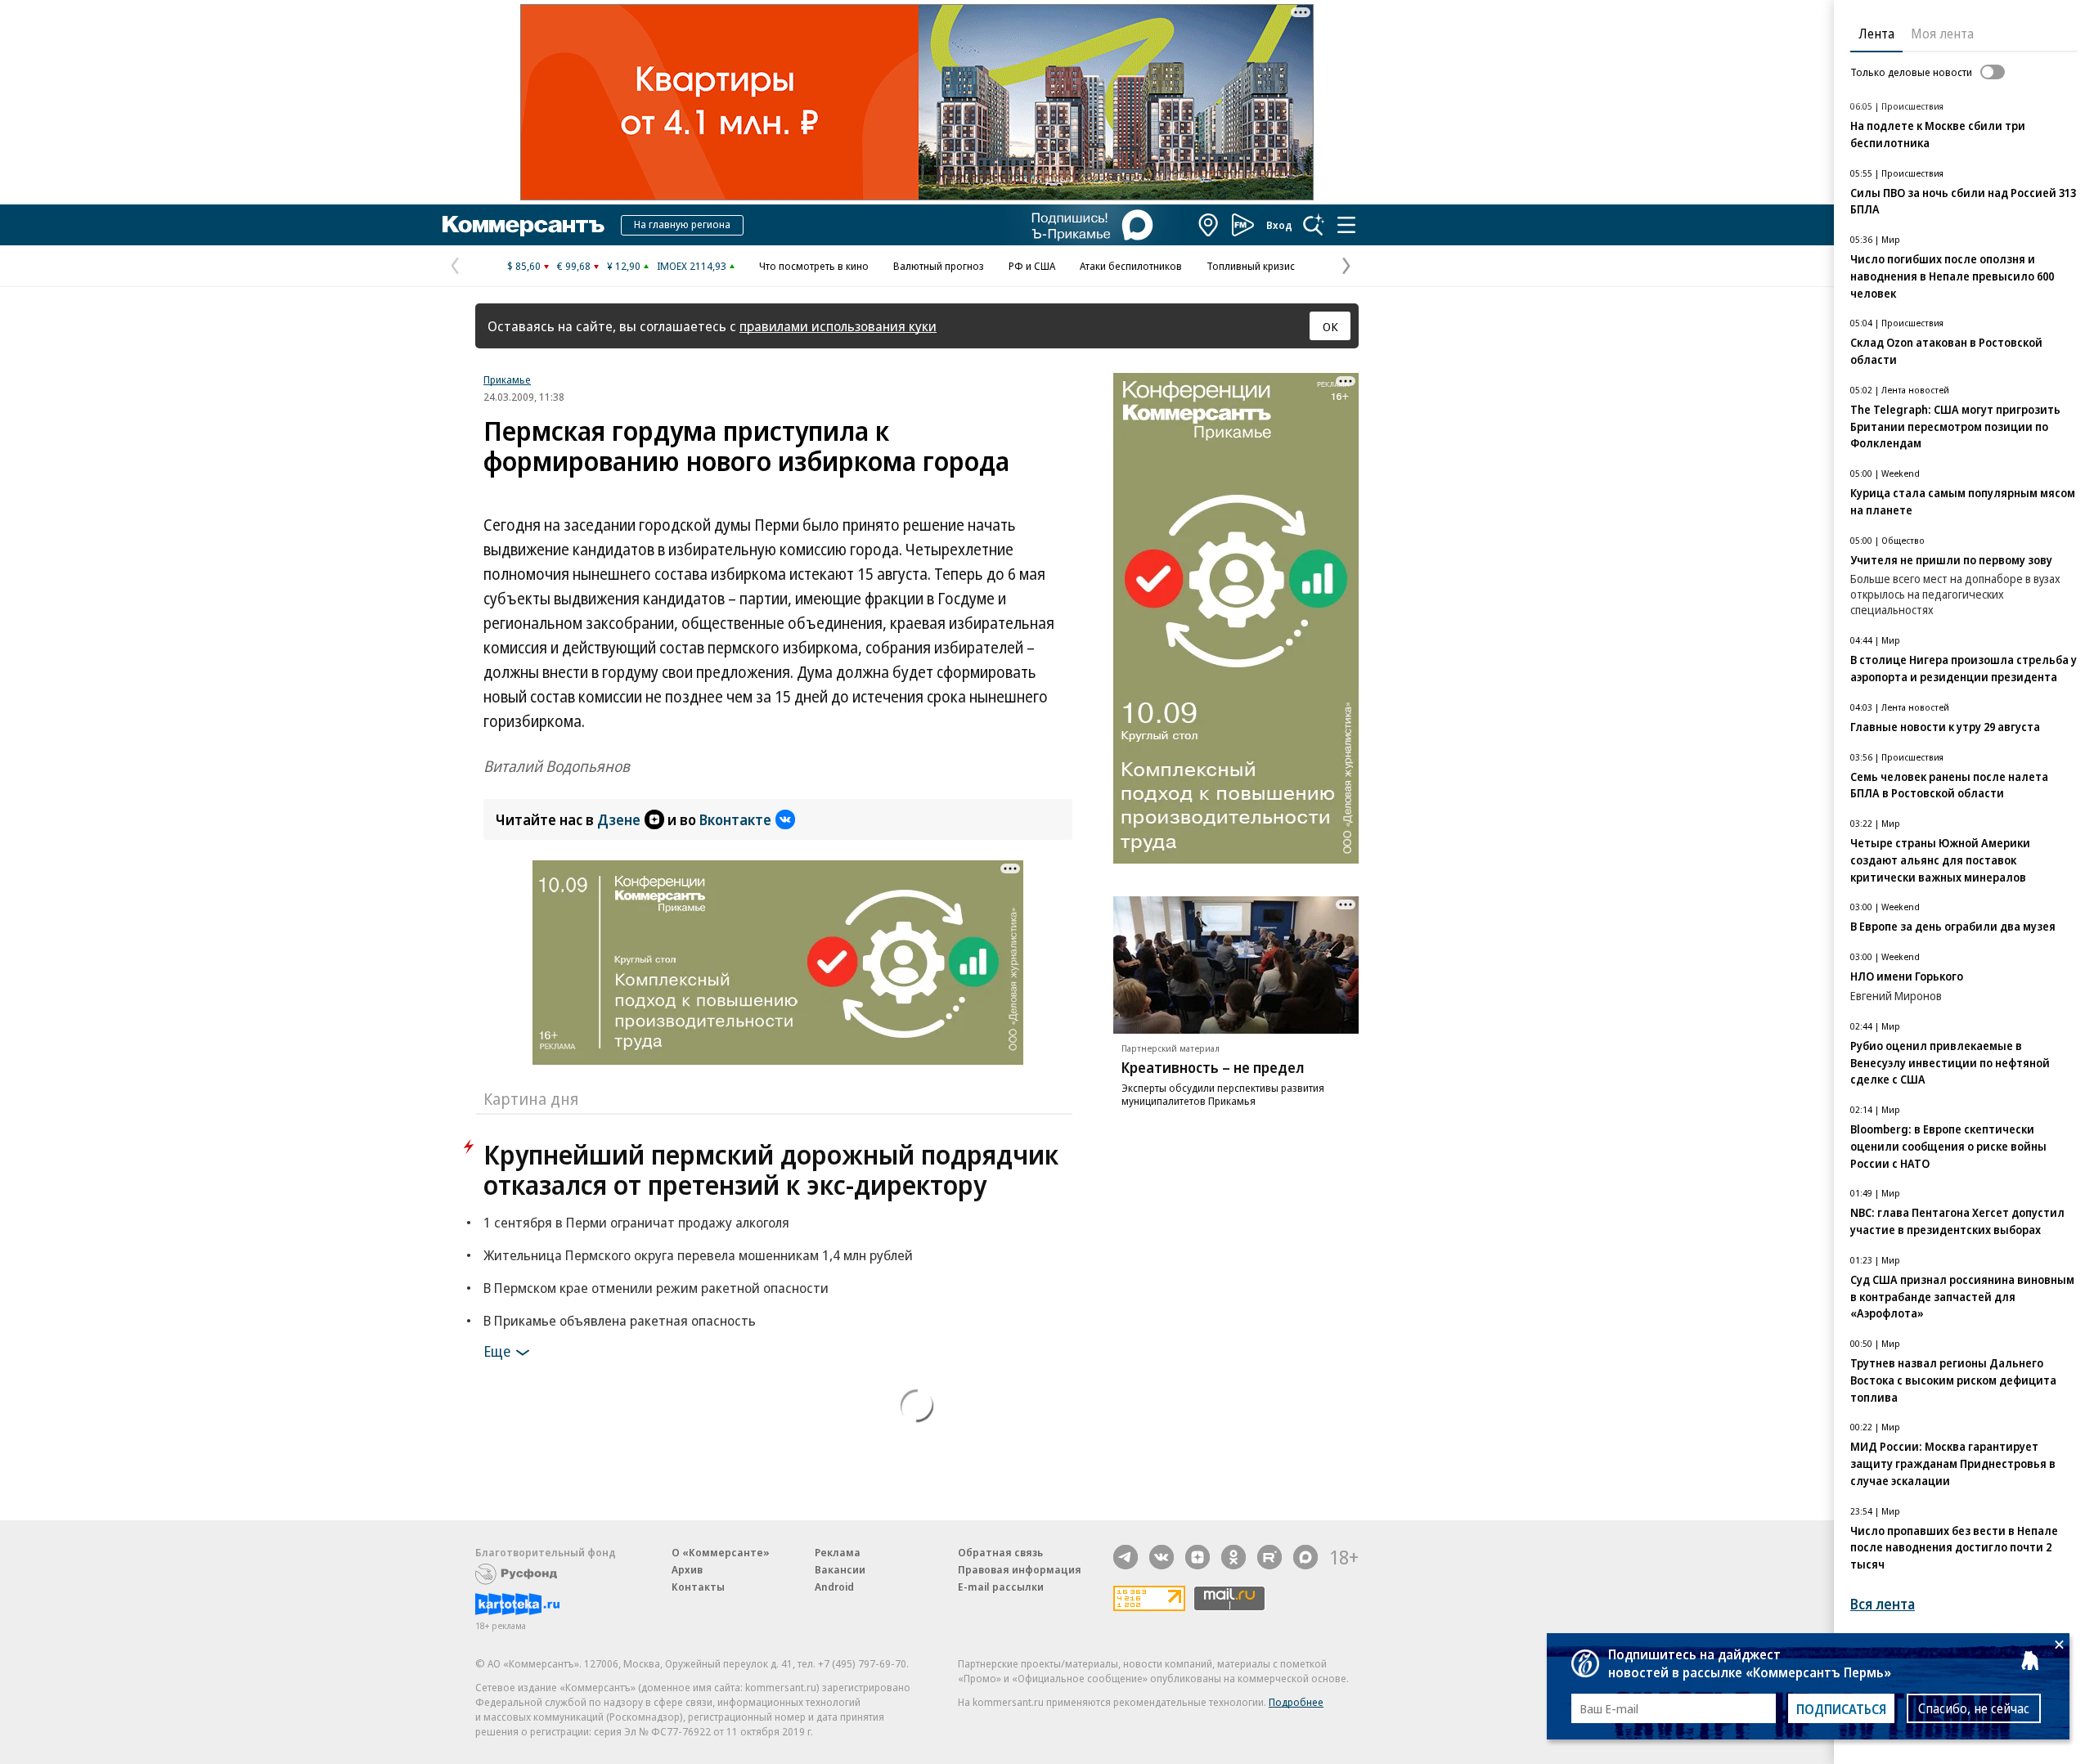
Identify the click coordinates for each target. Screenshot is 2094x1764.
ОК (1330, 326)
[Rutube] (1269, 1557)
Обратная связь (1000, 1552)
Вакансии (840, 1569)
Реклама (838, 1552)
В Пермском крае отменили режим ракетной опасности (656, 1288)
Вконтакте (735, 819)
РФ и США (1032, 266)
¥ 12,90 (624, 266)
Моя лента (1942, 34)
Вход (1279, 225)
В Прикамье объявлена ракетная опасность (620, 1320)
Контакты (698, 1587)
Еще (497, 1351)
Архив (687, 1569)
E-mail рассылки (1001, 1587)
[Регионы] (1209, 225)
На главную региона (682, 224)
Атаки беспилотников (1131, 266)
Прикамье (507, 379)
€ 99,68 (574, 266)
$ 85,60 (524, 266)
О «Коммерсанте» (721, 1552)
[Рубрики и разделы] (1346, 225)
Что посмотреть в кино (814, 266)
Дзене (619, 819)
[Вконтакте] (1162, 1557)
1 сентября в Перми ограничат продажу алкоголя (636, 1222)
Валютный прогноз (939, 266)
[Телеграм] (1126, 1557)
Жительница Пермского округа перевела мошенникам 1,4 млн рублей (698, 1255)
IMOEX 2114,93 (692, 266)
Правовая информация (1020, 1569)
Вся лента (1883, 1604)
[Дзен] (1198, 1557)
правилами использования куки (838, 326)
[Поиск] (1314, 225)
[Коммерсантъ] (523, 225)
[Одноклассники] (1233, 1557)
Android (834, 1587)
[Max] (1305, 1557)
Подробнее (1296, 1702)
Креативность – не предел (1213, 1067)
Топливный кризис (1251, 266)
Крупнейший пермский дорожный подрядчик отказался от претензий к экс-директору (771, 1169)
